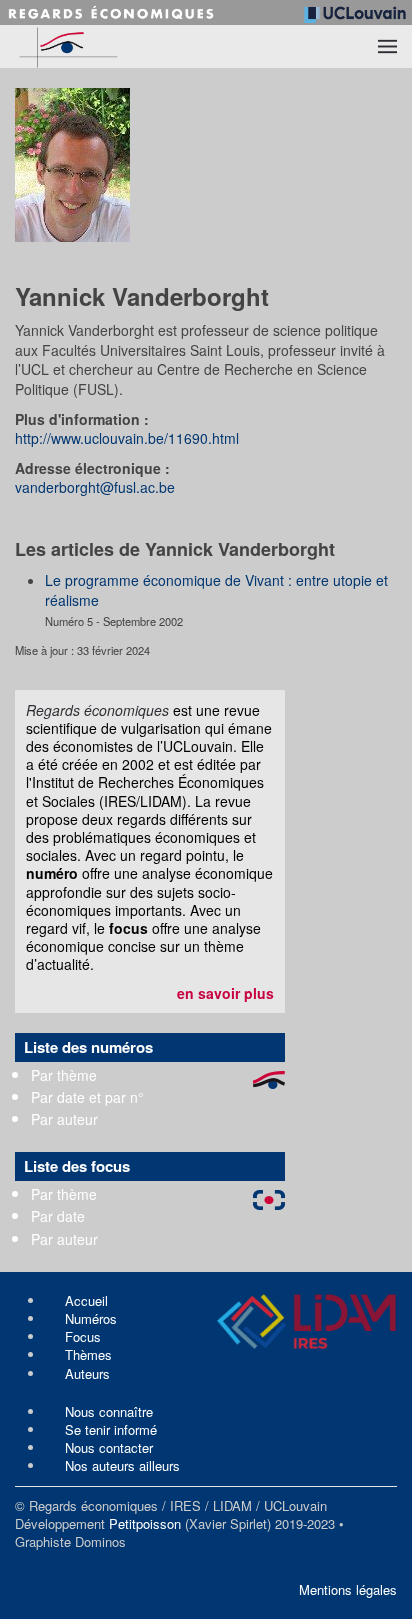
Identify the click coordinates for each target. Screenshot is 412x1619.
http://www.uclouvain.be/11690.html (127, 438)
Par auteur (64, 1119)
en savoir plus (225, 993)
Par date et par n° (87, 1097)
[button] (387, 47)
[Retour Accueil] (106, 46)
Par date (58, 1216)
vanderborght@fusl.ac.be (95, 487)
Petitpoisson (145, 1523)
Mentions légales (348, 1589)
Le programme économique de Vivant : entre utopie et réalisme (216, 590)
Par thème (64, 1075)
